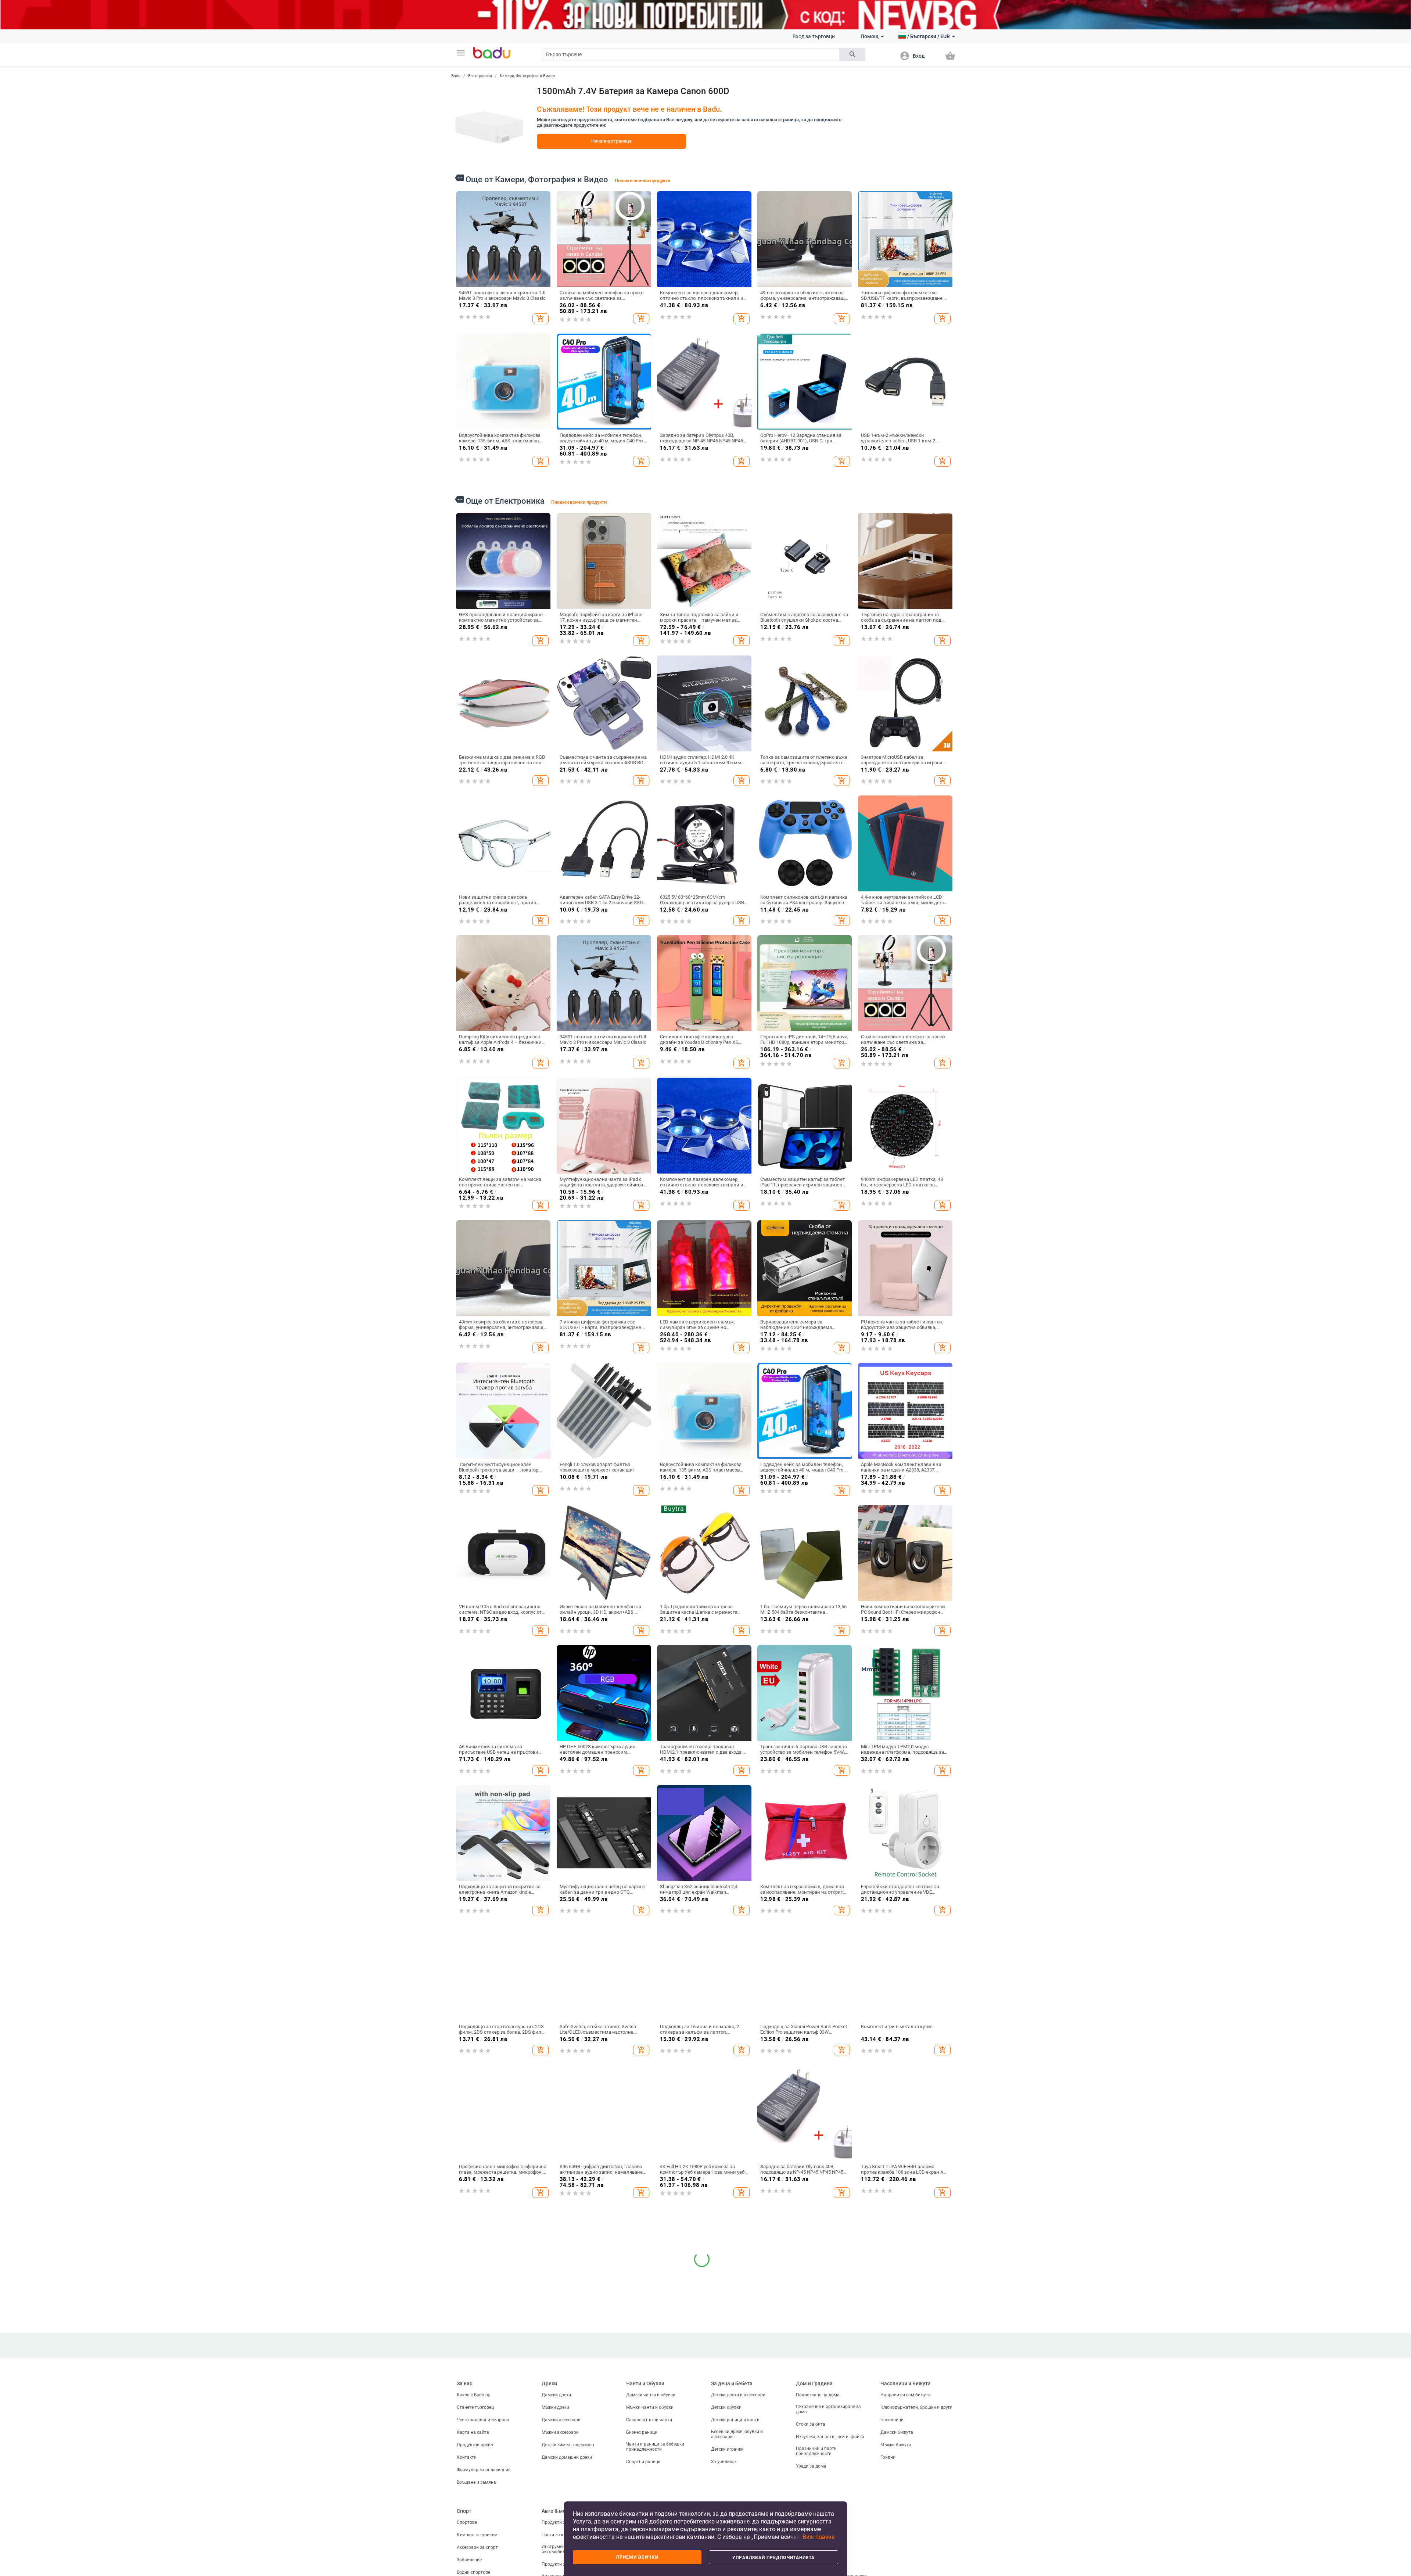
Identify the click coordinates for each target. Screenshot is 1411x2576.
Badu (456, 76)
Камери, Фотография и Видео (527, 76)
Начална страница (611, 141)
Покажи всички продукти (642, 181)
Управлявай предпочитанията (773, 2558)
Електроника (480, 76)
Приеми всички (637, 2557)
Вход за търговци (814, 36)
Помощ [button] (870, 36)
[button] (461, 53)
